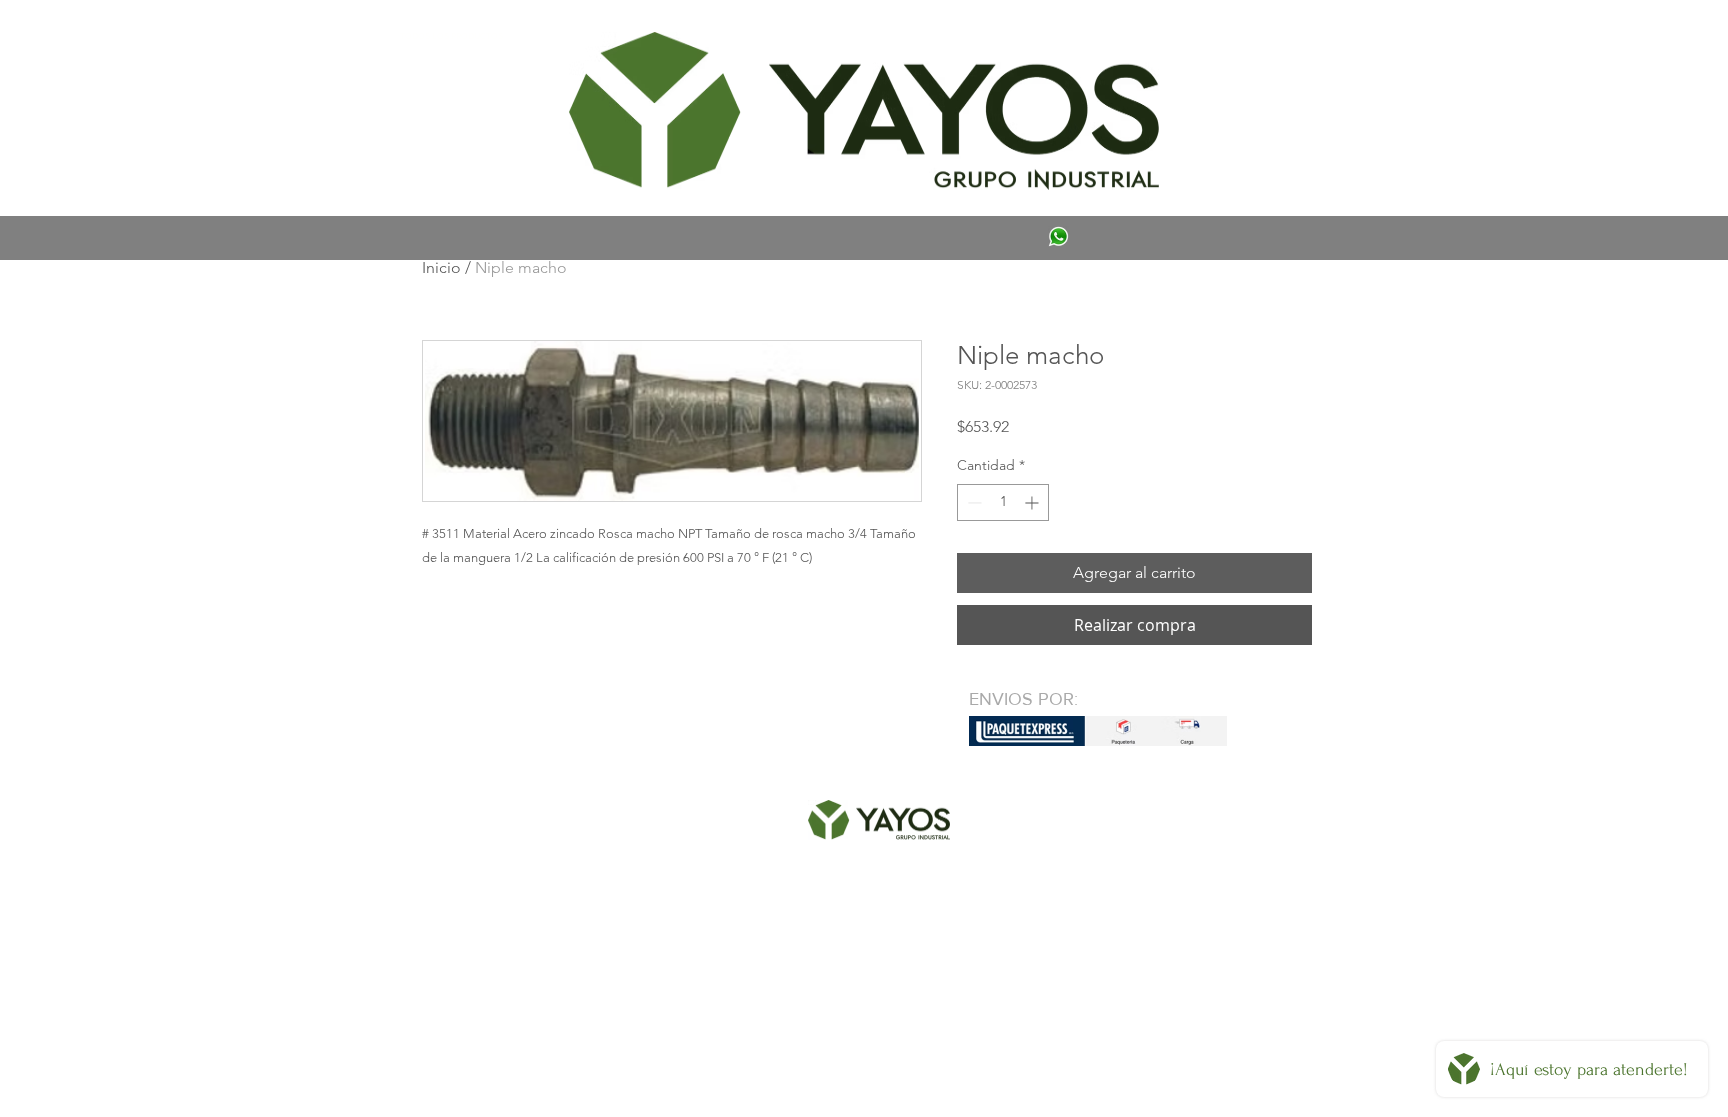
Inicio (441, 267)
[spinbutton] (1003, 502)
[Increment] (1033, 502)
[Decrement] (972, 502)
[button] (451, 36)
